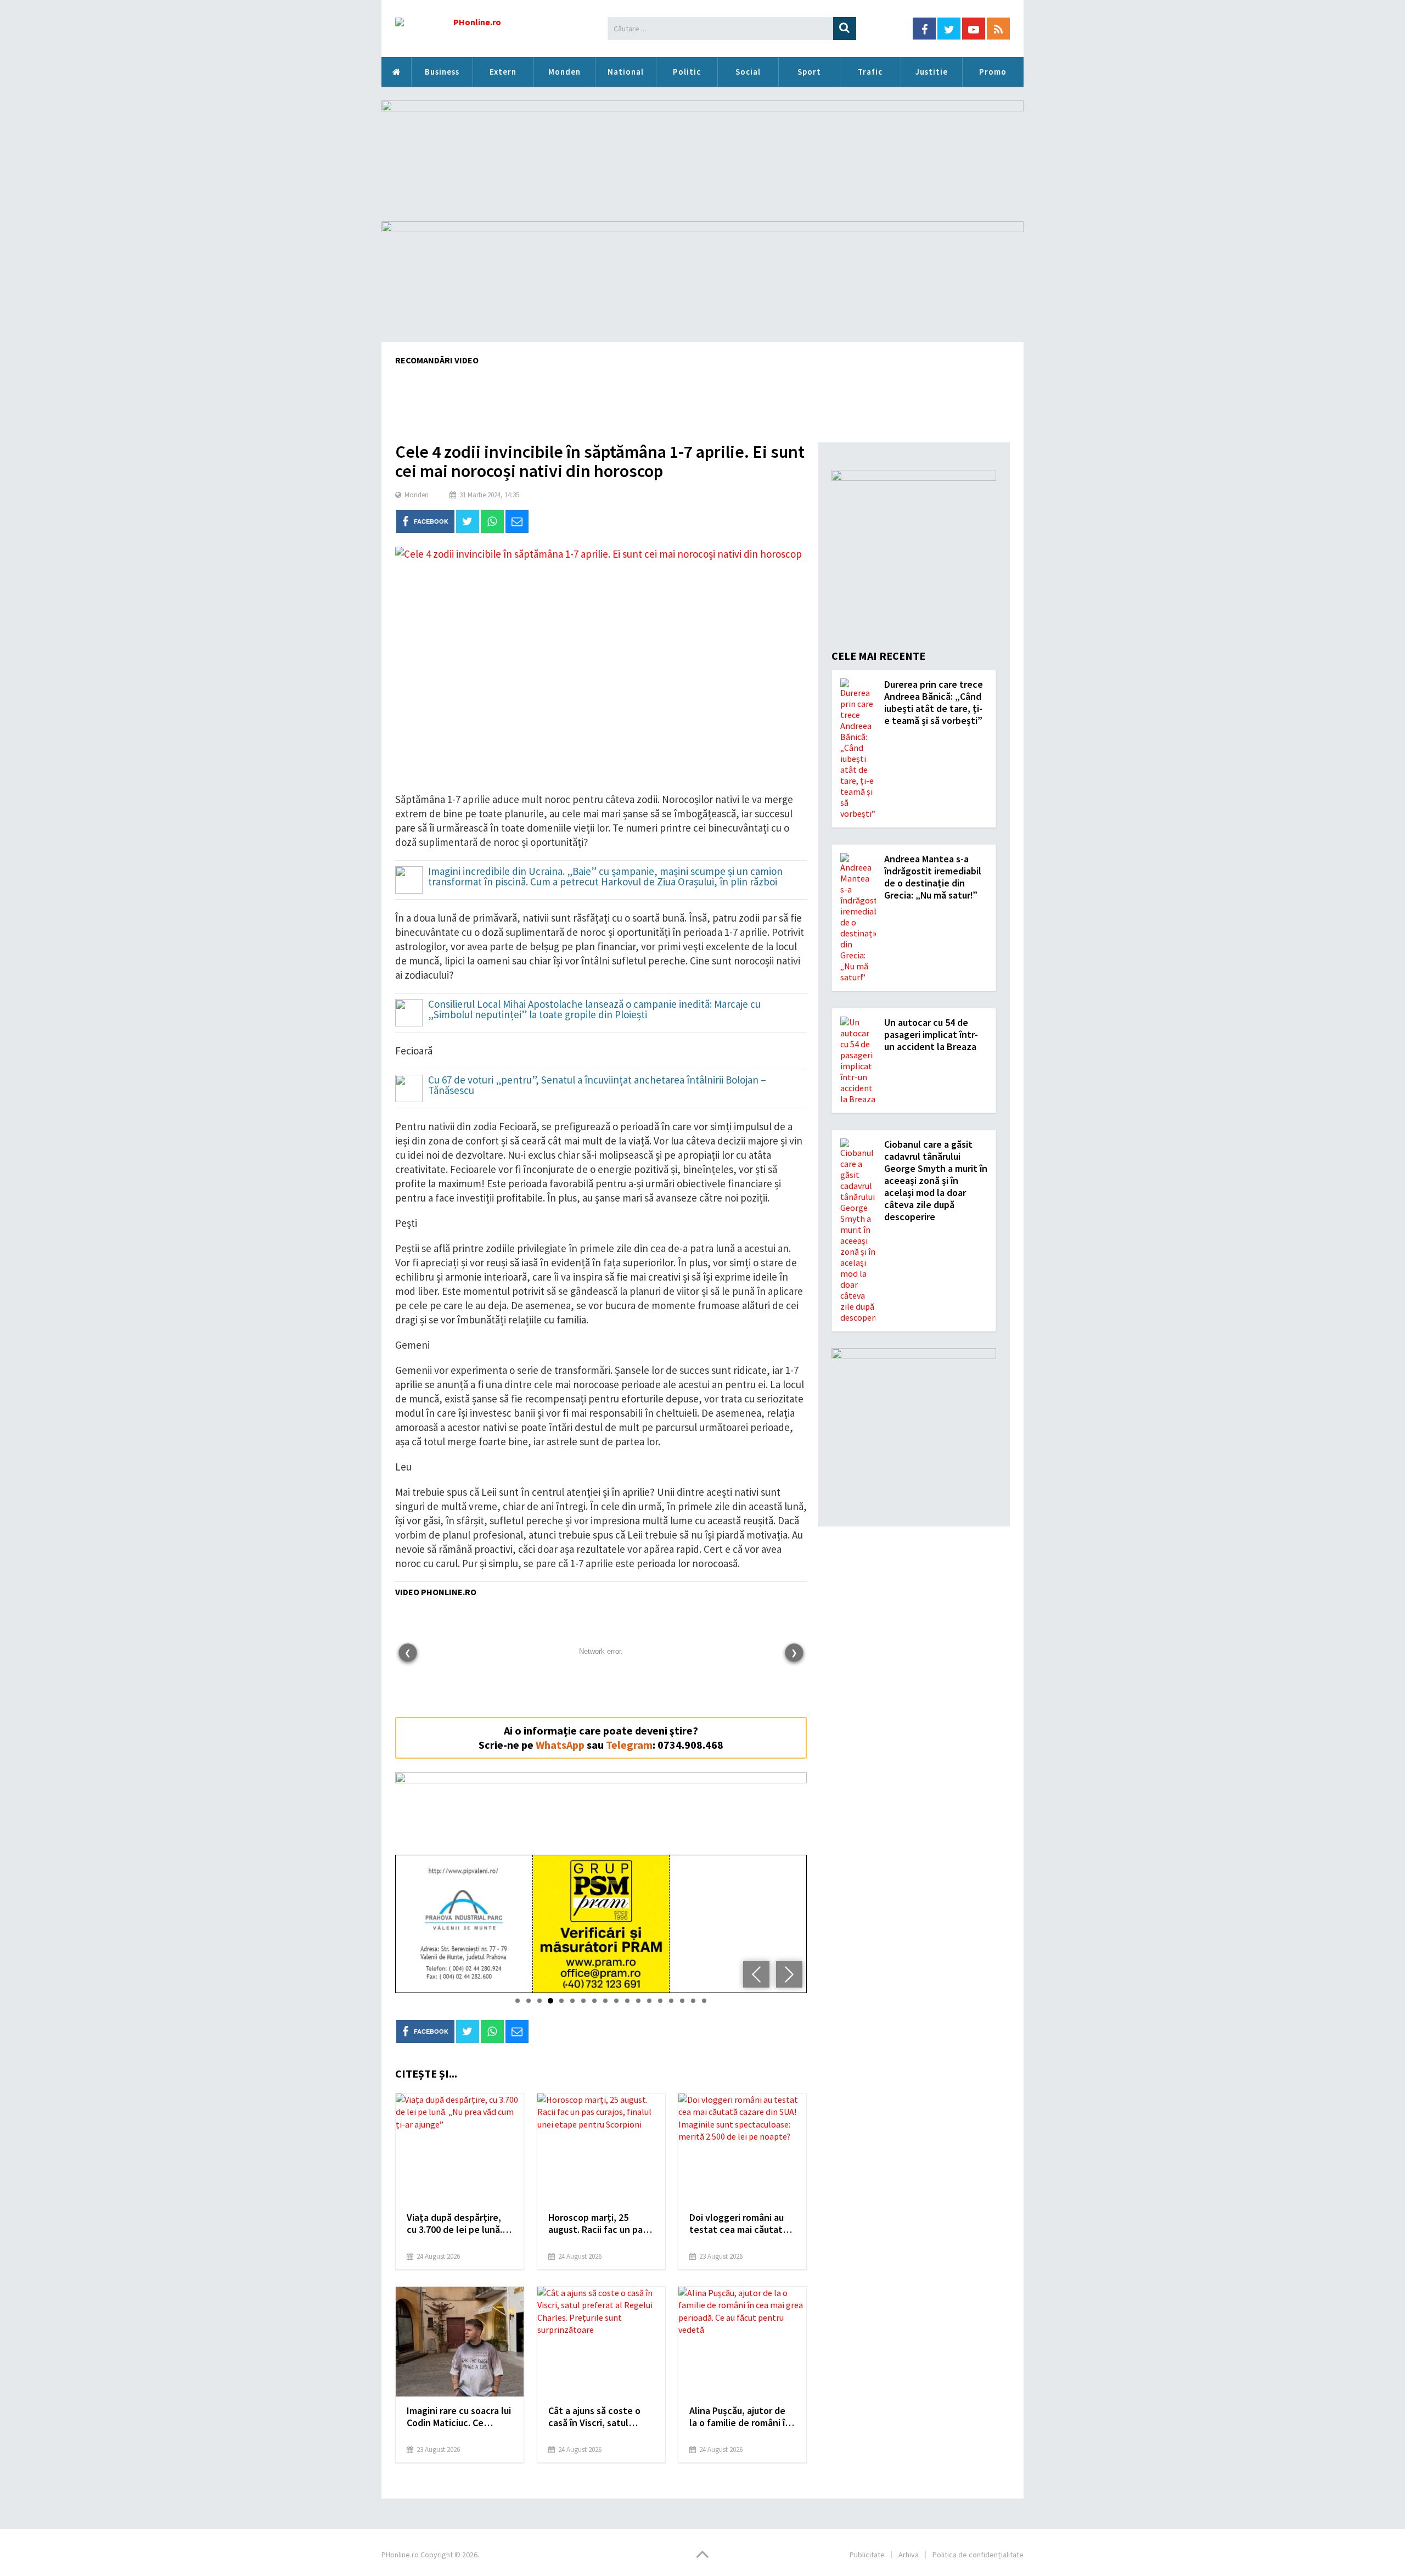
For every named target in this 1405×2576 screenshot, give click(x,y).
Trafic (870, 72)
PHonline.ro (396, 72)
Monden (564, 72)
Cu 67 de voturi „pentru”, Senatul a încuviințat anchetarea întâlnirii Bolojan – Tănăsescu (597, 1086)
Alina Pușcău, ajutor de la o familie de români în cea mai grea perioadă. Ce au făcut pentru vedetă (740, 2417)
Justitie (932, 72)
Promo (993, 72)
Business (442, 72)
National (626, 72)
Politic (687, 72)
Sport (809, 72)
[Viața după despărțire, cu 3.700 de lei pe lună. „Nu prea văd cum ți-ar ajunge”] (460, 2148)
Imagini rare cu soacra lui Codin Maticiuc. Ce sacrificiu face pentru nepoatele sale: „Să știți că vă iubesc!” (459, 2417)
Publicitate (867, 2555)
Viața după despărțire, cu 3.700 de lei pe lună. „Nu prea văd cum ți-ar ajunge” (454, 2224)
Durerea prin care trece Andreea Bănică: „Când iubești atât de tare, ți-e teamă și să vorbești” (934, 702)
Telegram (629, 1745)
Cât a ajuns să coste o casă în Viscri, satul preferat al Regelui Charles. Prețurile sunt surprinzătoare (596, 2417)
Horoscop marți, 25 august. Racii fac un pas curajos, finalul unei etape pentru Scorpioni (598, 2224)
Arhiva (909, 2555)
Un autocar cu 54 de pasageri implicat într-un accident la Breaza (931, 1034)
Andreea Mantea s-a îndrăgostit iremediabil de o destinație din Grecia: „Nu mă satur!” (933, 877)
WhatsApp (560, 1745)
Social (748, 72)
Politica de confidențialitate (978, 2555)
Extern (503, 72)
